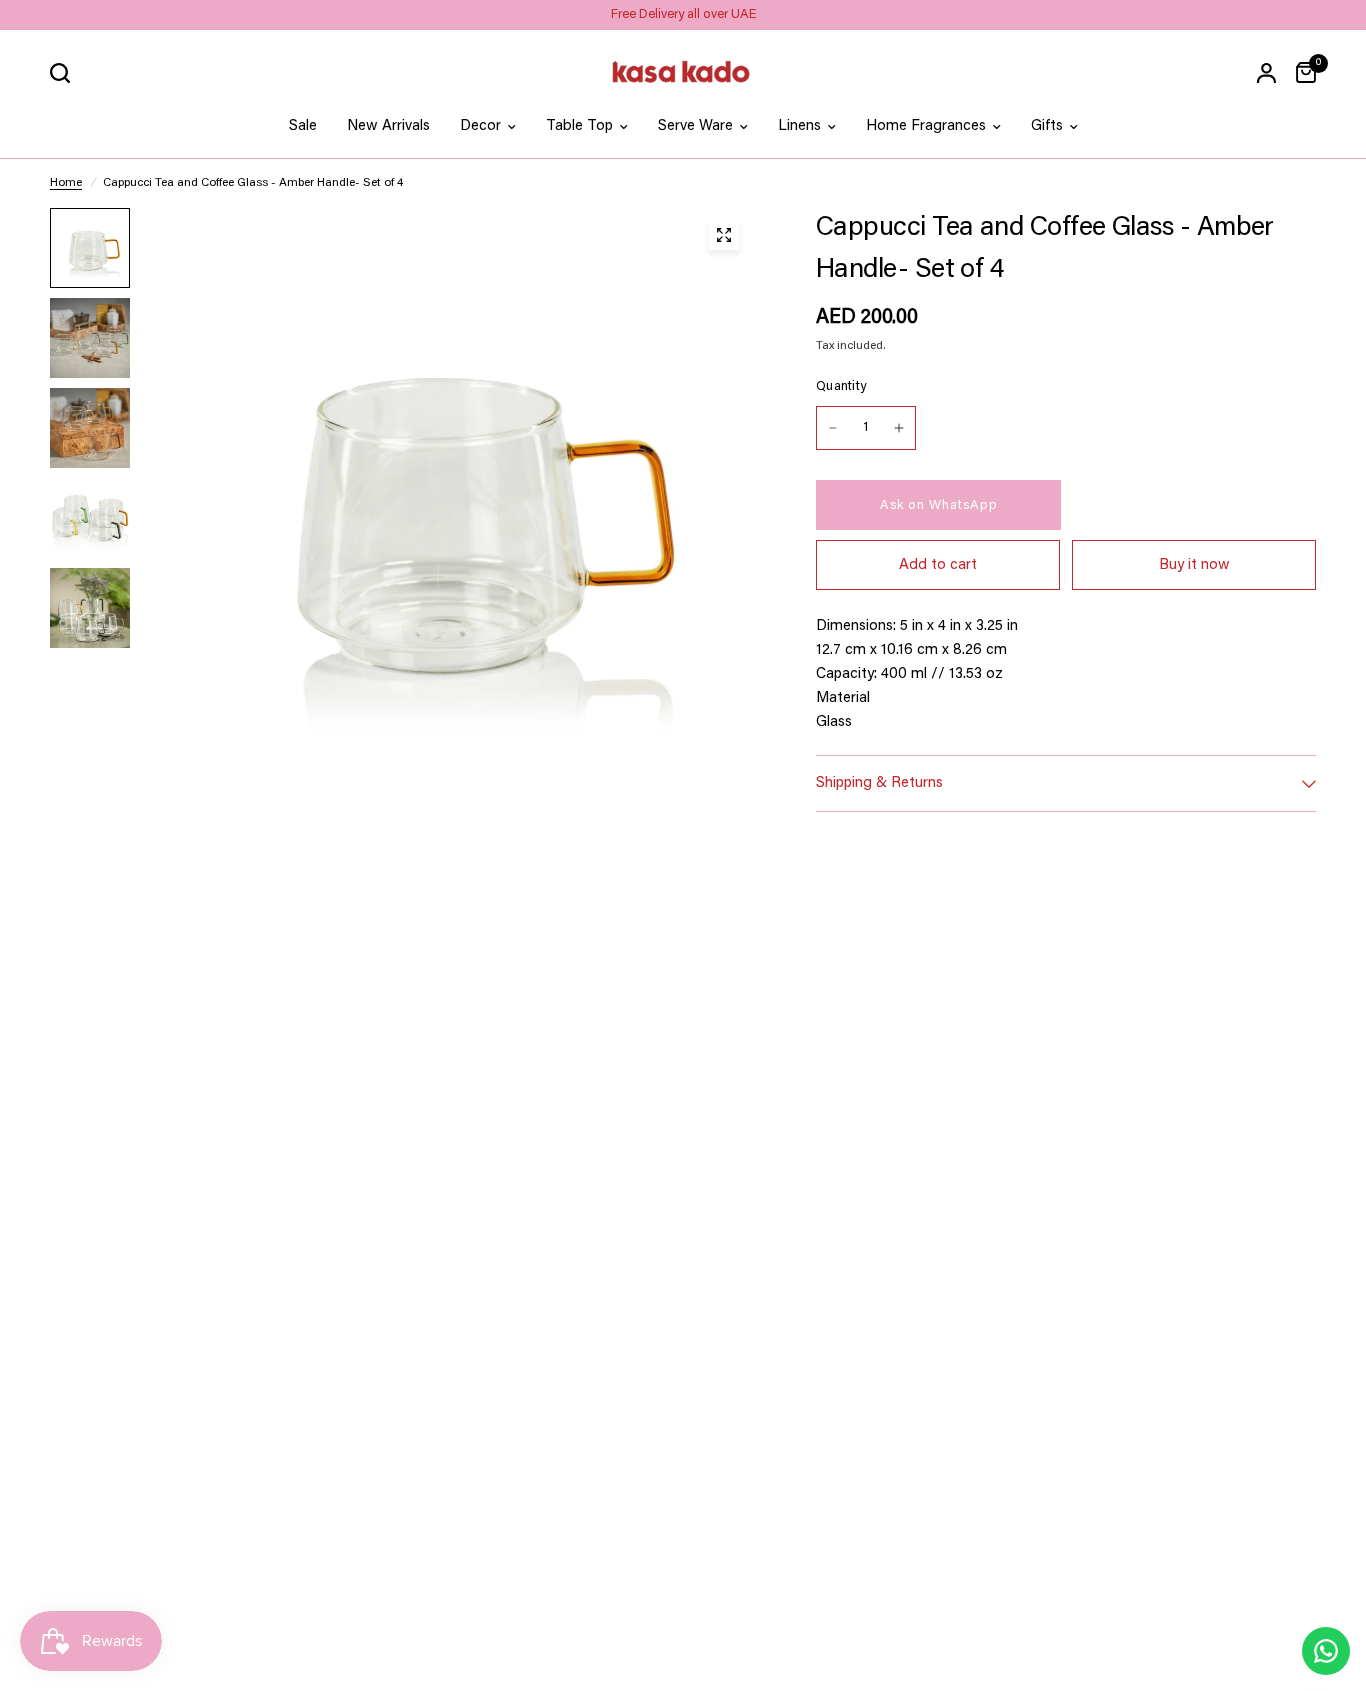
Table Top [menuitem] (579, 126)
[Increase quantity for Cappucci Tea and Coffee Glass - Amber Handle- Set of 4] (899, 428)
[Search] (65, 73)
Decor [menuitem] (480, 126)
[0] (1301, 72)
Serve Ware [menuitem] (695, 126)
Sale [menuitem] (303, 126)
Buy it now (1194, 565)
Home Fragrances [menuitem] (926, 126)
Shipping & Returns (879, 783)
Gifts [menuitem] (1047, 126)
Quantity (841, 386)
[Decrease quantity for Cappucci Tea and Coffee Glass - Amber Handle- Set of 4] (833, 428)
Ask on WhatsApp (939, 505)
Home (66, 183)
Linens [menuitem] (799, 126)
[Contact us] (1326, 1651)
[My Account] (1266, 72)
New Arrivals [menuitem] (388, 126)
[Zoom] (724, 235)
